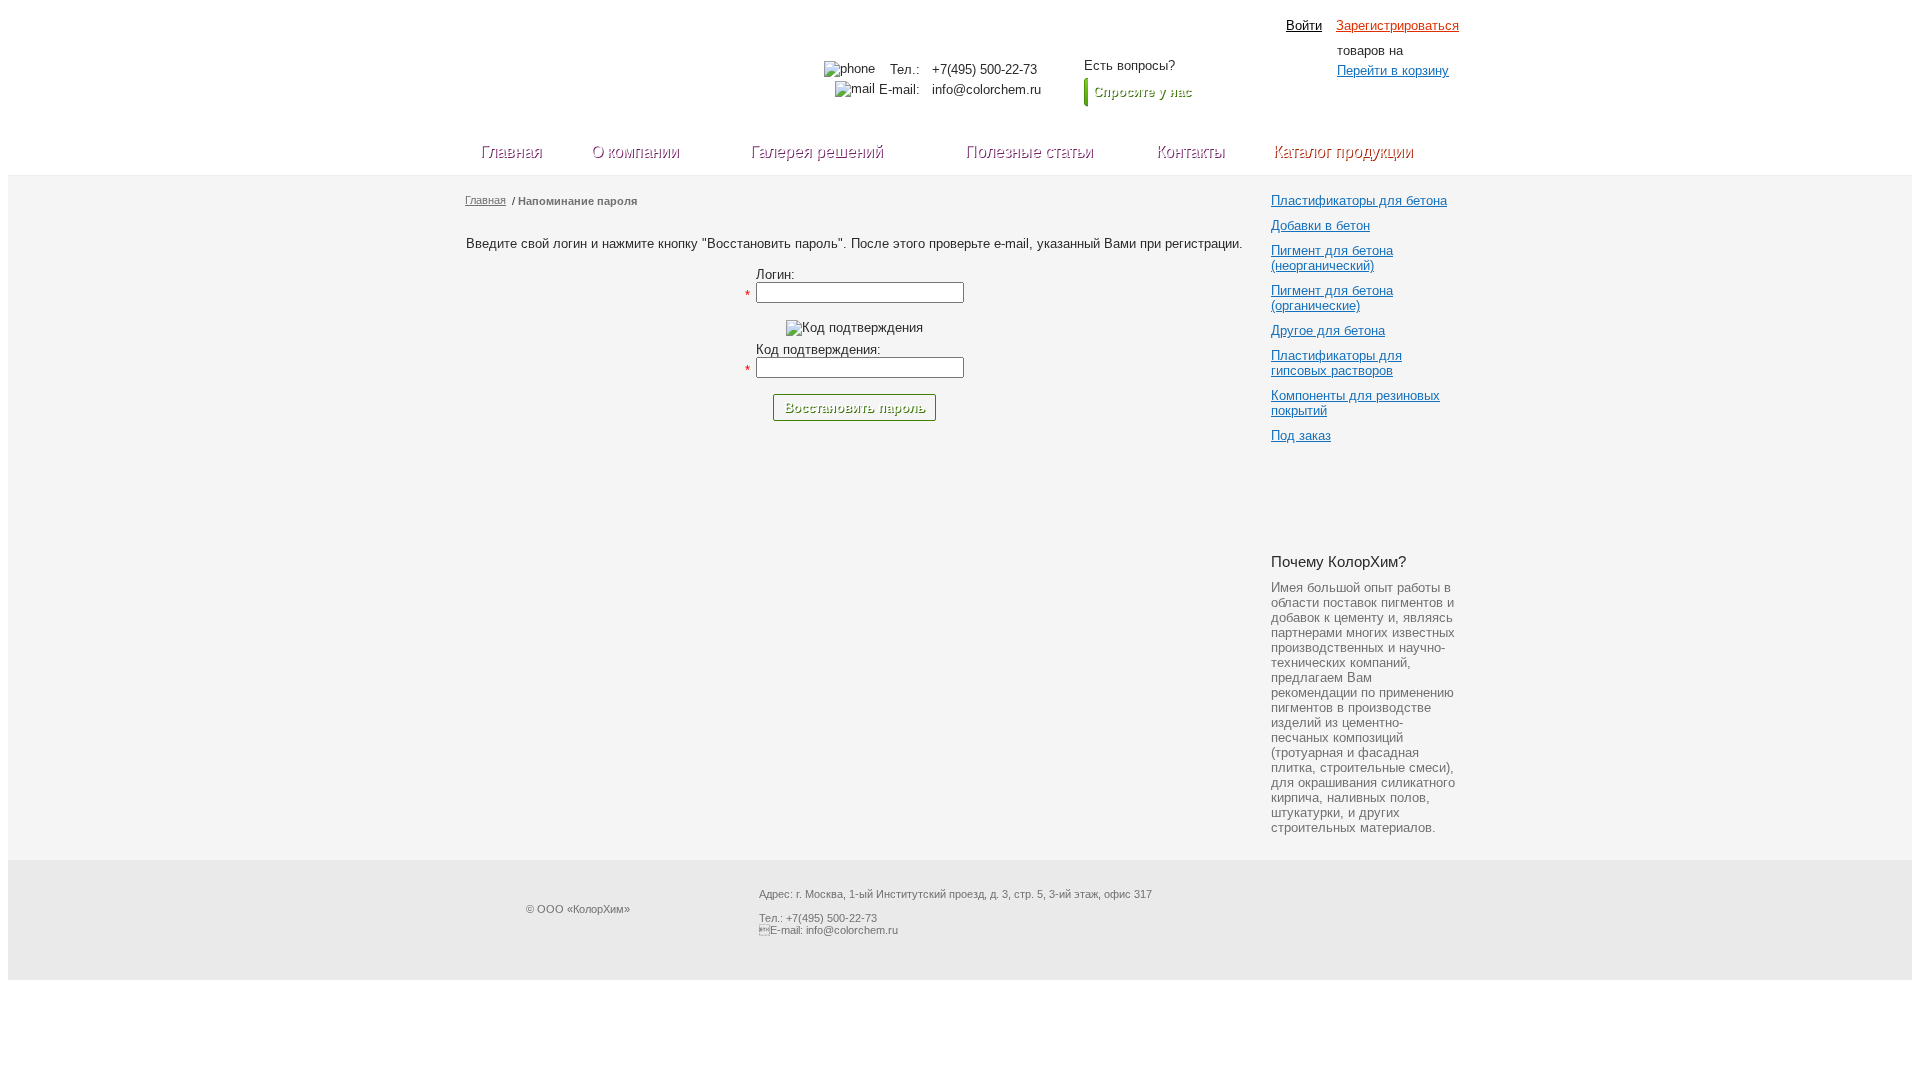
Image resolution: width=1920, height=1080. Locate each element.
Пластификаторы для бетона (1359, 200)
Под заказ (1301, 435)
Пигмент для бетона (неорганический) (1332, 258)
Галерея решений (816, 151)
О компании (635, 151)
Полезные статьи (1029, 151)
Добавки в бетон (1320, 225)
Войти (1304, 25)
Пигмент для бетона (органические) (1332, 298)
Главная (511, 151)
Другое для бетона (1328, 330)
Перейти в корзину (1393, 70)
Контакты (1190, 151)
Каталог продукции (1343, 151)
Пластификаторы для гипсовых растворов (1336, 363)
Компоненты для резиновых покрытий (1355, 403)
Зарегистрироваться (1397, 25)
